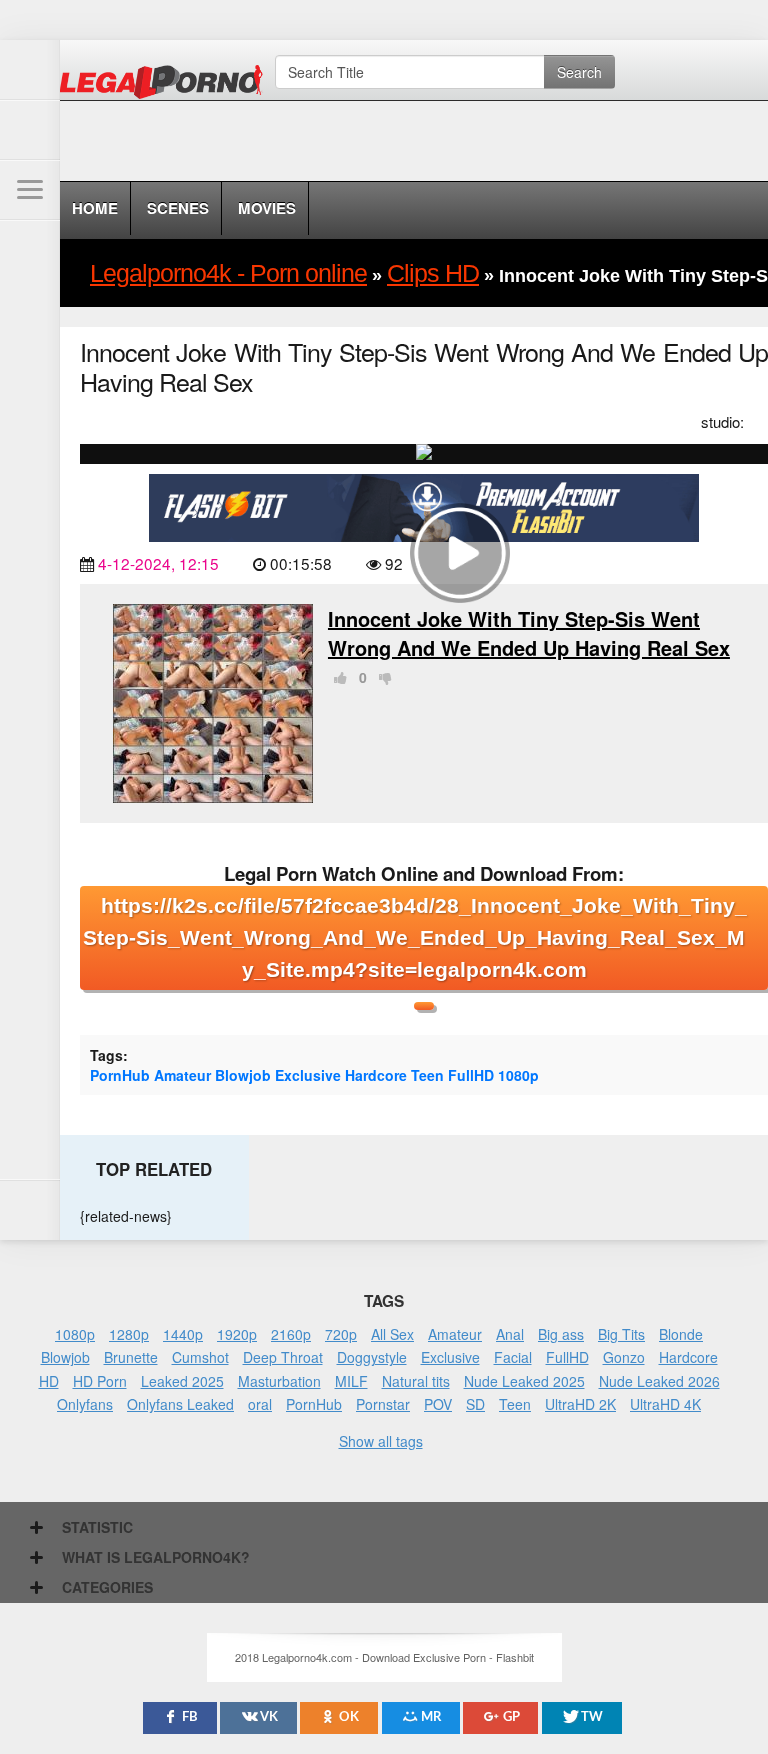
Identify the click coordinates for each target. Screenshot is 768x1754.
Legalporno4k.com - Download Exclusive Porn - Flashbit (167, 85)
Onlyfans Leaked (180, 1404)
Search (579, 72)
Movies (267, 208)
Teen (427, 1075)
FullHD (471, 1075)
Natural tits (416, 1381)
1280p (129, 1334)
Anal (510, 1334)
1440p (183, 1334)
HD (49, 1381)
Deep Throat (283, 1357)
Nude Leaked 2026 (659, 1381)
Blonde (681, 1334)
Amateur (182, 1075)
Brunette (131, 1357)
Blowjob (243, 1075)
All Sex (392, 1334)
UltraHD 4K (665, 1404)
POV (438, 1404)
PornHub (120, 1075)
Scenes (178, 208)
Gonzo (624, 1357)
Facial (513, 1357)
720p (341, 1334)
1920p (237, 1334)
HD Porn (100, 1381)
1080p (518, 1075)
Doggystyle (372, 1357)
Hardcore (376, 1075)
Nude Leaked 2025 (524, 1381)
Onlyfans (85, 1404)
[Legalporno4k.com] (30, 70)
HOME (95, 208)
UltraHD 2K (580, 1404)
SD (475, 1404)
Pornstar (383, 1404)
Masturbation (279, 1381)
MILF (351, 1381)
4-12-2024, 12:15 (158, 563)
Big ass (561, 1334)
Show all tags (381, 1441)
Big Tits (621, 1334)
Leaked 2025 (182, 1381)
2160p (291, 1334)
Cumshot (200, 1357)
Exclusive (308, 1075)
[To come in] (30, 130)
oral (260, 1404)
